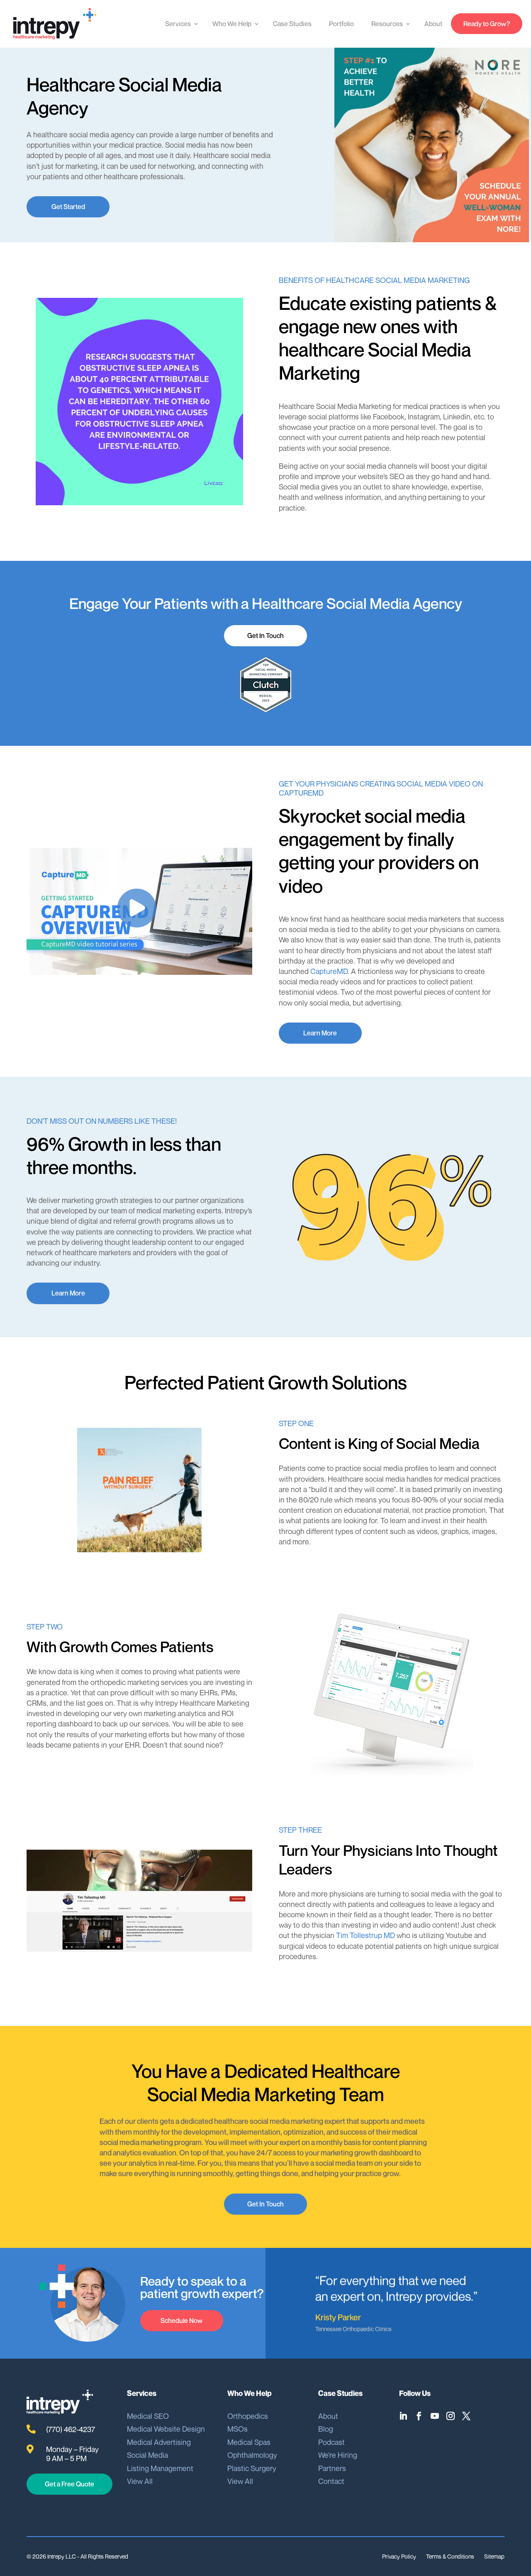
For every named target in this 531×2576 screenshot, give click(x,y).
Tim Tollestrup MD (365, 1935)
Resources (387, 24)
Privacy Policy (399, 2556)
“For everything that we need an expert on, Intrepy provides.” (396, 2288)
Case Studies (292, 24)
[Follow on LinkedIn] (405, 2416)
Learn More (320, 1033)
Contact (331, 2481)
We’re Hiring (338, 2455)
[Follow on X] (468, 2416)
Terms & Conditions (450, 2556)
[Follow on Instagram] (453, 2416)
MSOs (237, 2429)
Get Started (68, 207)
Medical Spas (249, 2442)
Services (178, 24)
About (433, 24)
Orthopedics (248, 2416)
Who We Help (232, 24)
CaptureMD (329, 971)
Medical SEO (148, 2416)
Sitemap (494, 2556)
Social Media (147, 2455)
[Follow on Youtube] (437, 2416)
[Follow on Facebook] (421, 2416)
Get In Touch (265, 635)
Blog (326, 2429)
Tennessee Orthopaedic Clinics (353, 2329)
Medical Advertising (159, 2442)
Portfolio (341, 24)
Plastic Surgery (252, 2468)
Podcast (331, 2442)
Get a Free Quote (69, 2484)
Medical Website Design (166, 2429)
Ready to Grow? (487, 24)
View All (140, 2481)
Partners (332, 2468)
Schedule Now (181, 2320)
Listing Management (160, 2468)
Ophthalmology (252, 2455)
